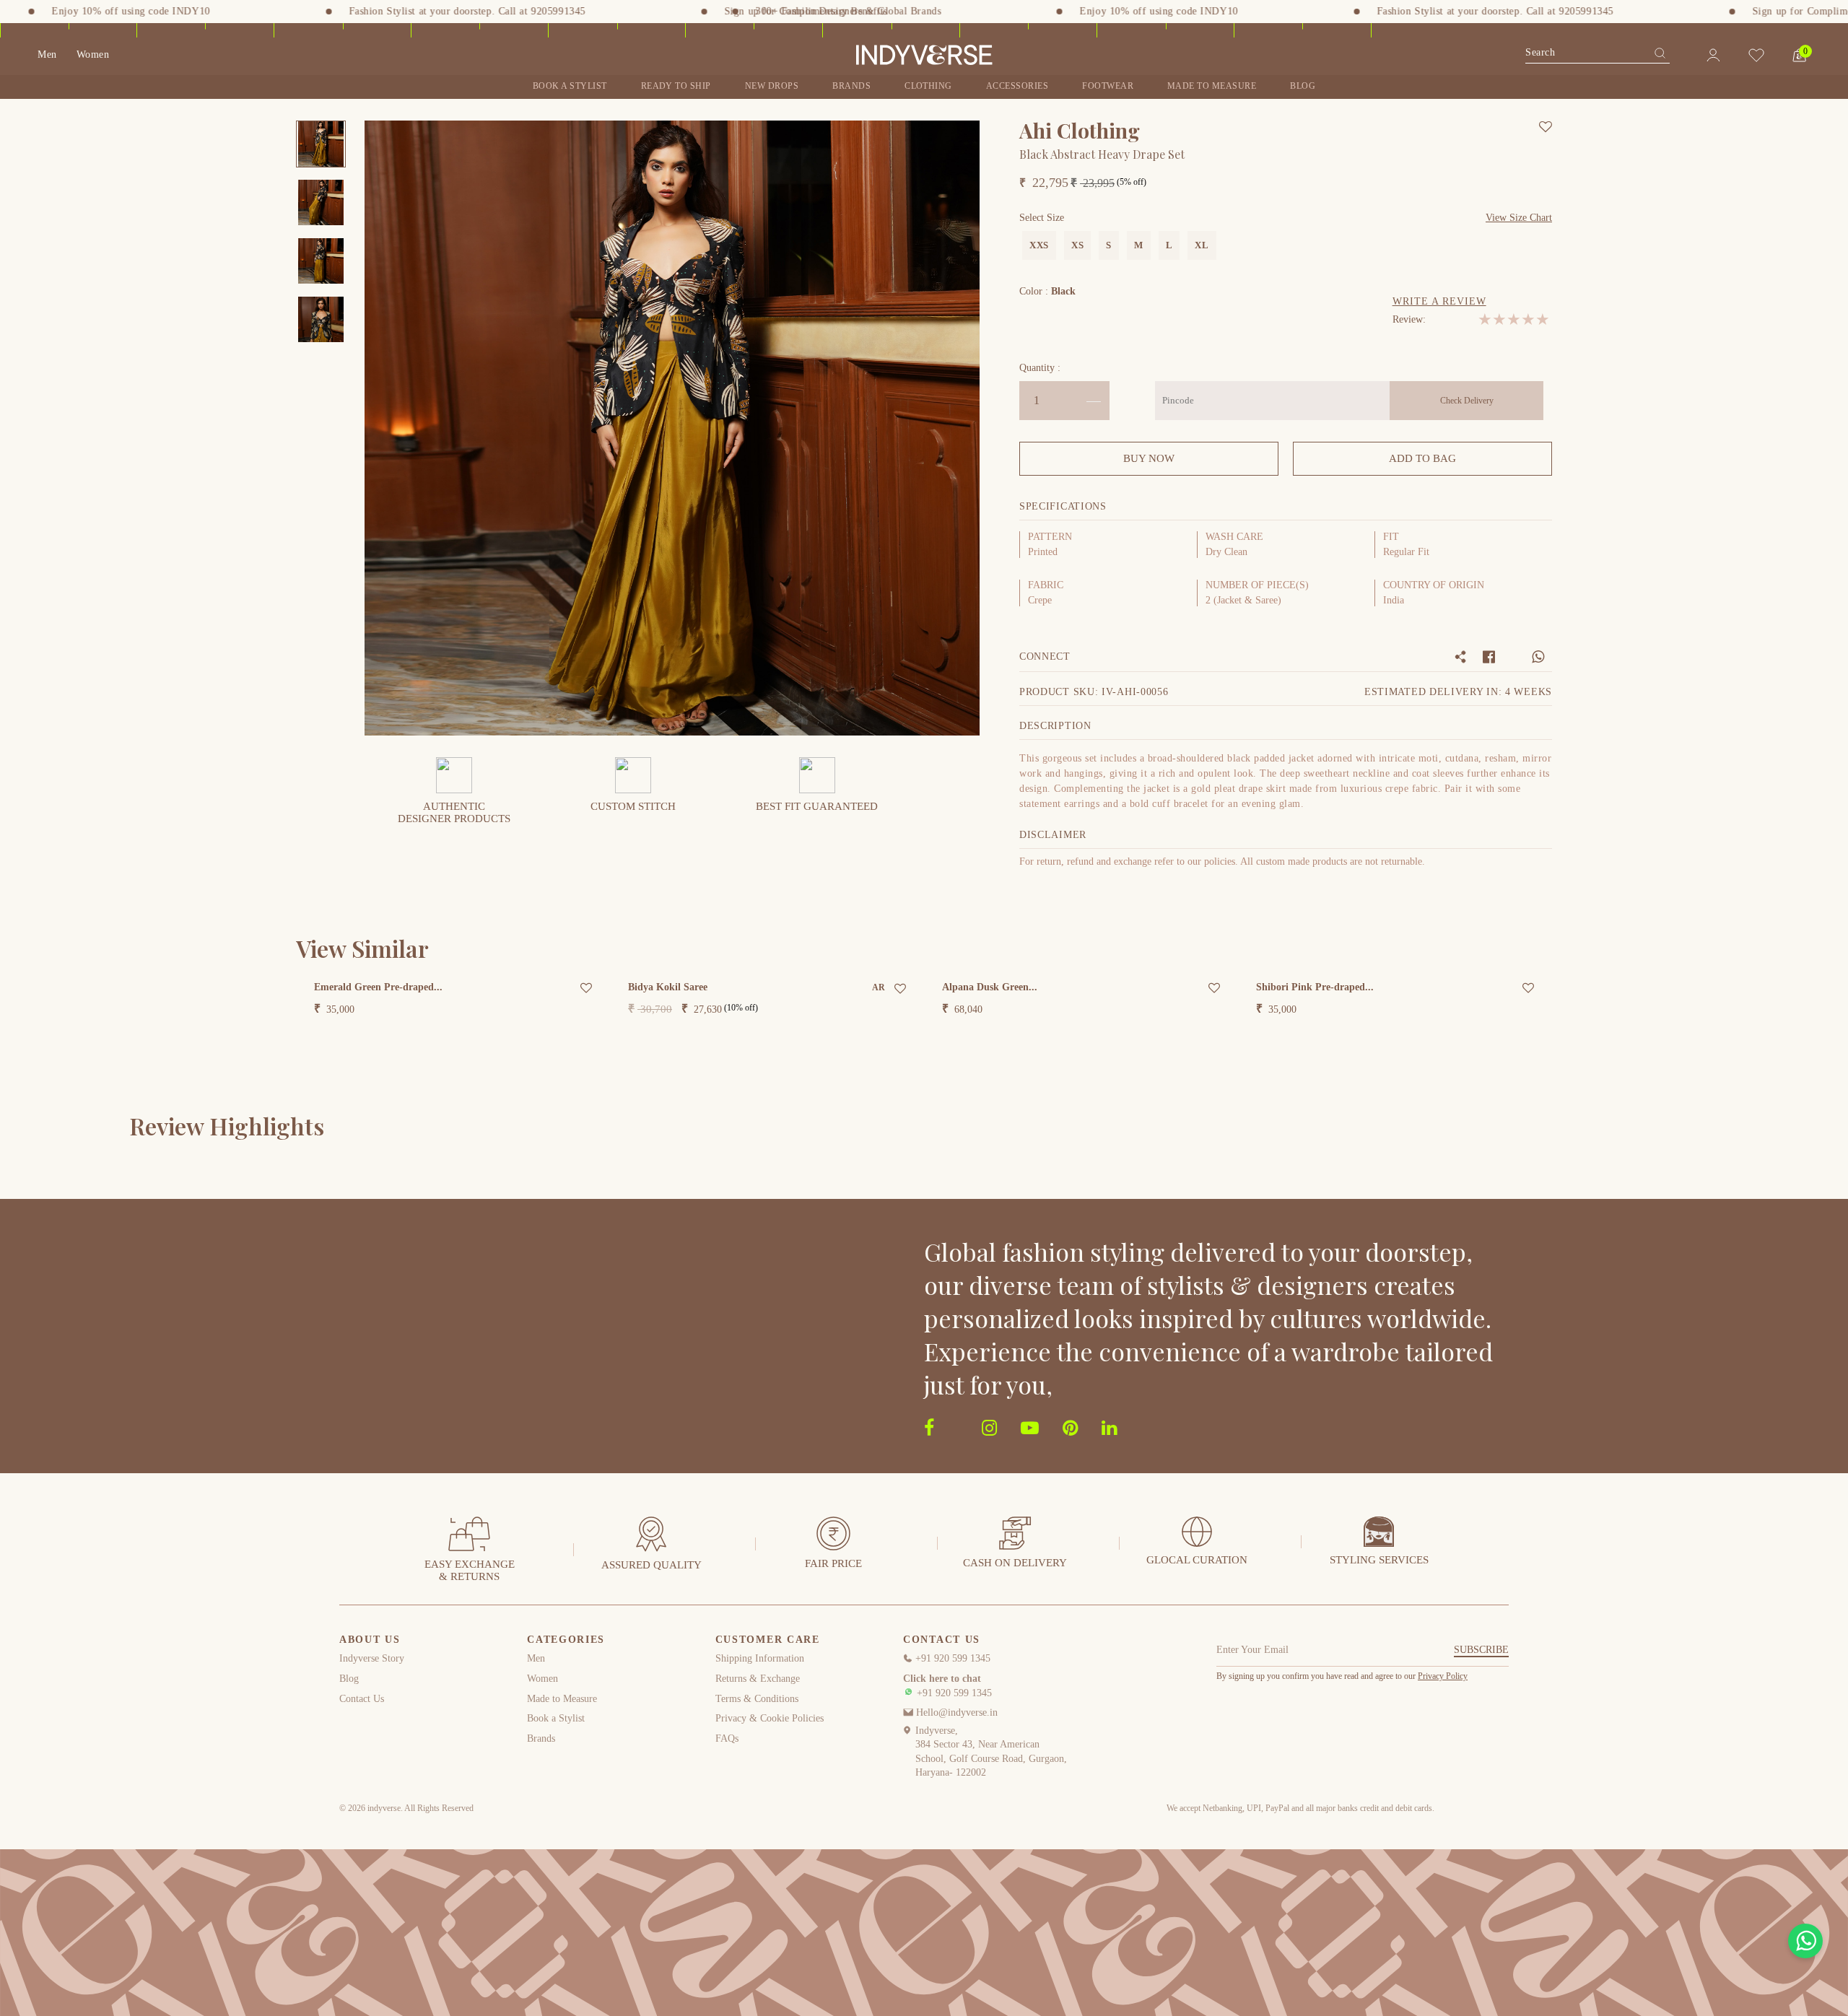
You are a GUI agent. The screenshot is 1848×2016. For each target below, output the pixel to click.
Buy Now (1149, 458)
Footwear (1108, 86)
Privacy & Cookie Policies (770, 1718)
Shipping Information (760, 1658)
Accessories (1017, 86)
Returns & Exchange (758, 1679)
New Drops (772, 86)
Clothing (928, 86)
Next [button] (959, 428)
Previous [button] (385, 428)
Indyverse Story (372, 1658)
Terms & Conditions (757, 1699)
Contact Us (362, 1699)
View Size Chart (1519, 218)
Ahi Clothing (1080, 130)
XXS (1039, 245)
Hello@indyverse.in (955, 1712)
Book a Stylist (570, 86)
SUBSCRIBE (1481, 1650)
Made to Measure (562, 1699)
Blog (1303, 86)
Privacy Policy (1443, 1676)
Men (47, 54)
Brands (851, 86)
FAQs (727, 1738)
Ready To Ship (676, 86)
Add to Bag (1422, 458)
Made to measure (1212, 86)
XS (1077, 245)
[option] (321, 144)
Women (93, 54)
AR (878, 987)
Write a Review (1439, 301)
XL (1202, 245)
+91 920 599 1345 (951, 1658)
